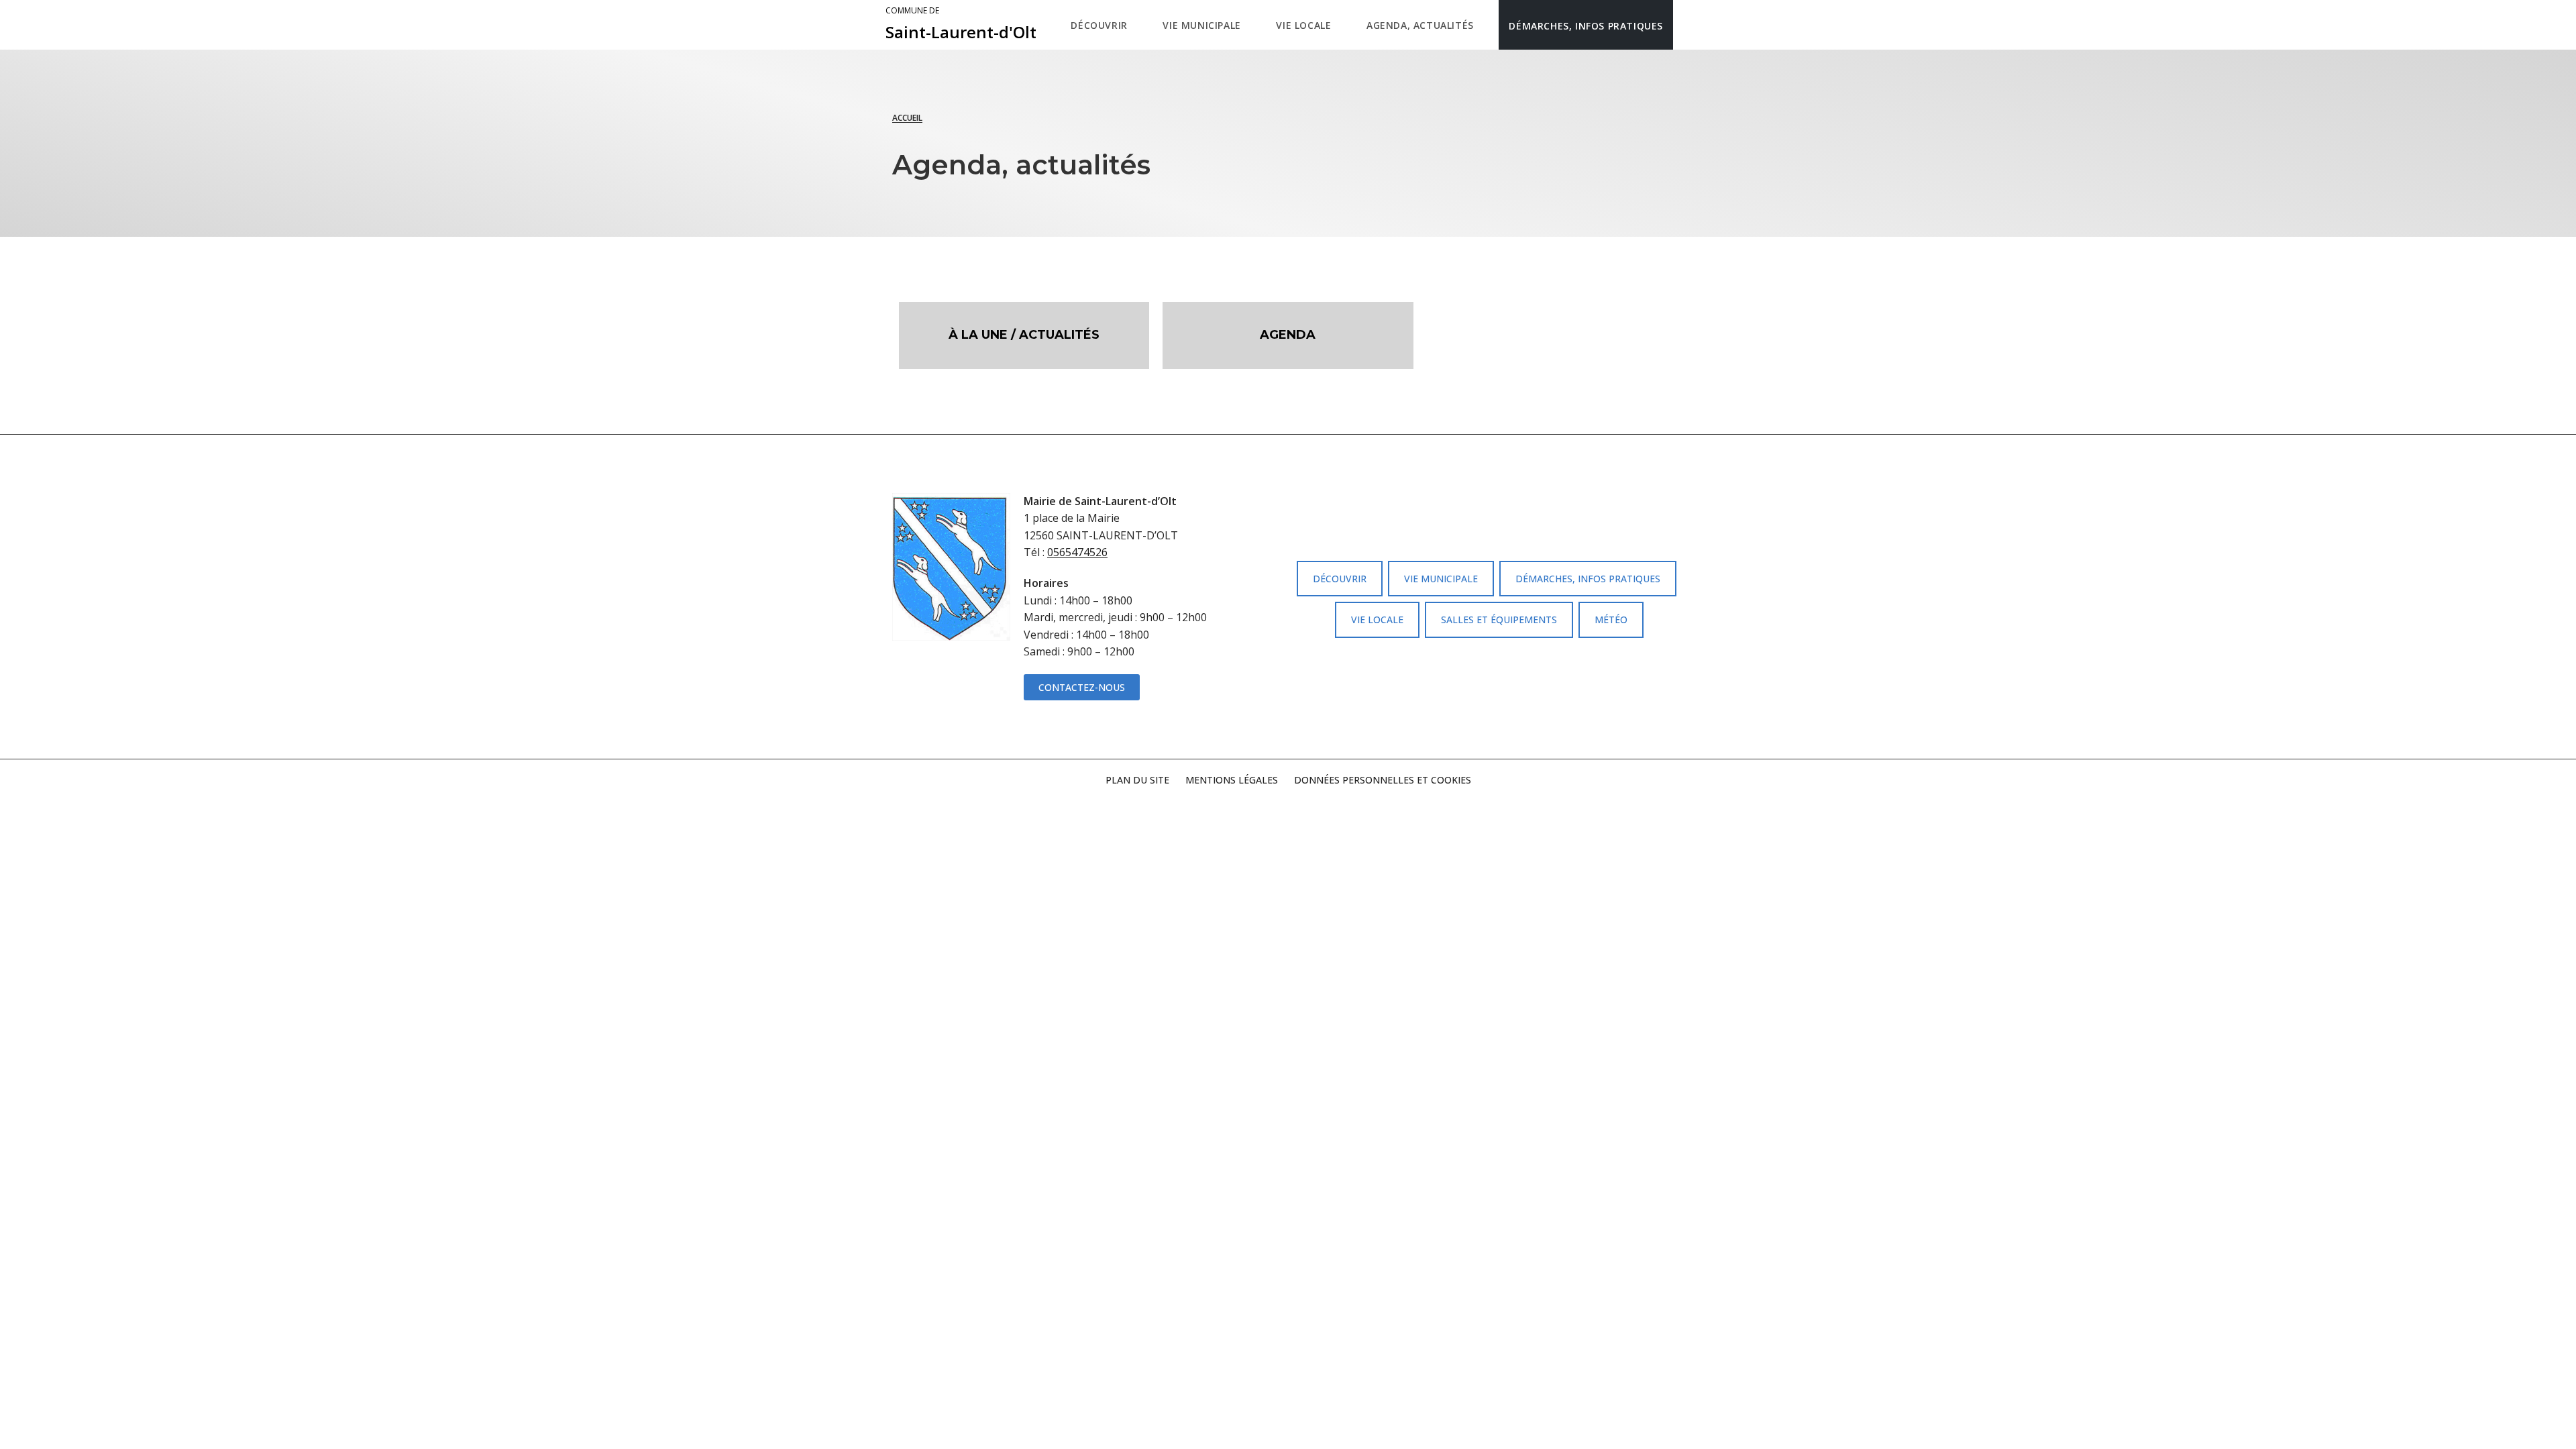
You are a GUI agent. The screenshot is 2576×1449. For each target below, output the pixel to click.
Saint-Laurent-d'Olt (961, 24)
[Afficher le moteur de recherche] (1687, 25)
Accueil (907, 118)
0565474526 (1077, 552)
